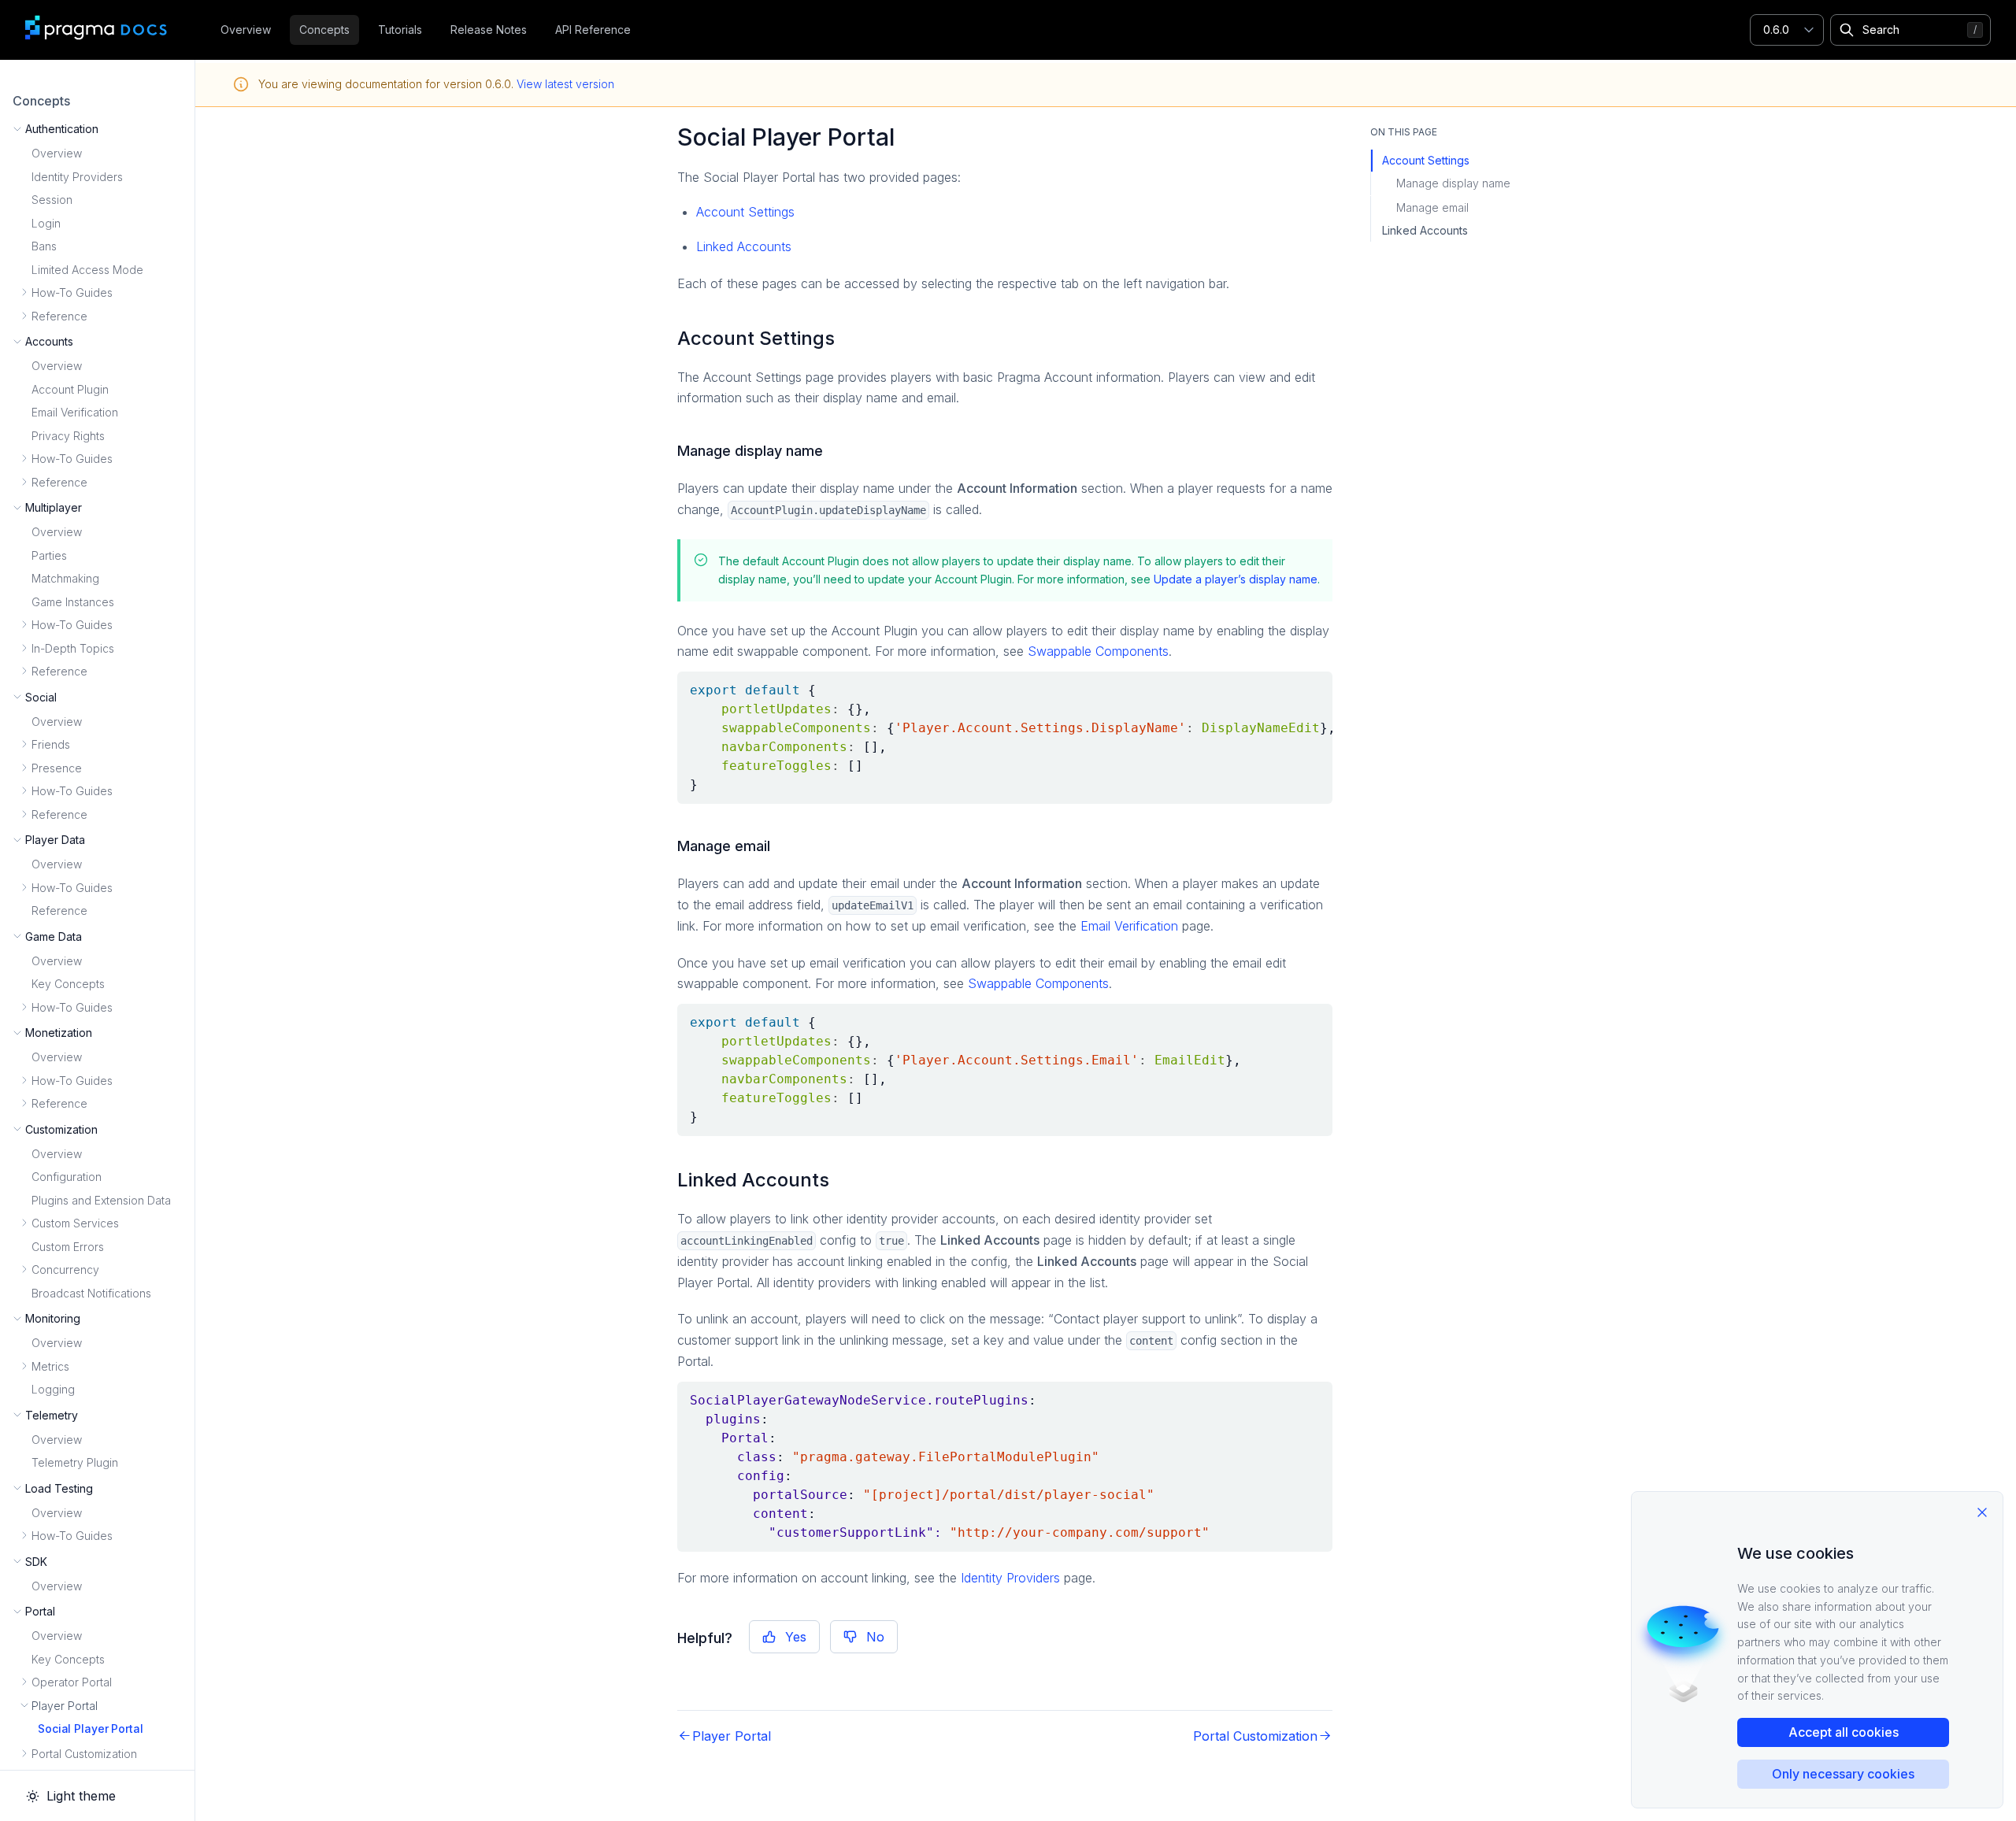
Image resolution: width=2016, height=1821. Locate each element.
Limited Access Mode (87, 270)
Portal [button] (40, 1611)
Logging (53, 1389)
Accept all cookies (1844, 1732)
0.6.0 (1776, 30)
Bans (44, 246)
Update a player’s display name (1236, 579)
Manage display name (1453, 183)
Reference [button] (59, 316)
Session (52, 200)
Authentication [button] (62, 129)
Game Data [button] (54, 936)
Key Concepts (68, 984)
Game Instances (73, 602)
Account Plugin (70, 389)
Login (46, 223)
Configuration (67, 1177)
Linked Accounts (744, 246)
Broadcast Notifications (91, 1293)
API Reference (593, 30)
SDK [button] (36, 1562)
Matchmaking (65, 578)
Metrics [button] (50, 1366)
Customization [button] (61, 1129)
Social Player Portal (91, 1728)
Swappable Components (1098, 651)
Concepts (324, 30)
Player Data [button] (55, 840)
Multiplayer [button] (54, 507)
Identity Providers (77, 177)
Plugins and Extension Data (101, 1200)
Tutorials (400, 30)
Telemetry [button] (52, 1415)
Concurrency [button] (65, 1270)
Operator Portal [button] (72, 1682)
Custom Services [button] (75, 1223)
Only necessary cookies (1843, 1774)
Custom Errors (68, 1247)
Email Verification (75, 412)
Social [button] (41, 697)
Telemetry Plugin (75, 1462)
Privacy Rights (68, 436)
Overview (246, 30)
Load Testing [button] (59, 1488)
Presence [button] (57, 768)
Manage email (1432, 207)
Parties (49, 555)
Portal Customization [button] (84, 1754)
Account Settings (745, 212)
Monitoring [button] (53, 1318)
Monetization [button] (59, 1033)
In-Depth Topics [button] (73, 648)
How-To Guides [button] (72, 292)
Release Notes (489, 30)
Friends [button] (51, 744)
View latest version (565, 84)
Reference (59, 910)
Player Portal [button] (65, 1706)
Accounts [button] (49, 341)
